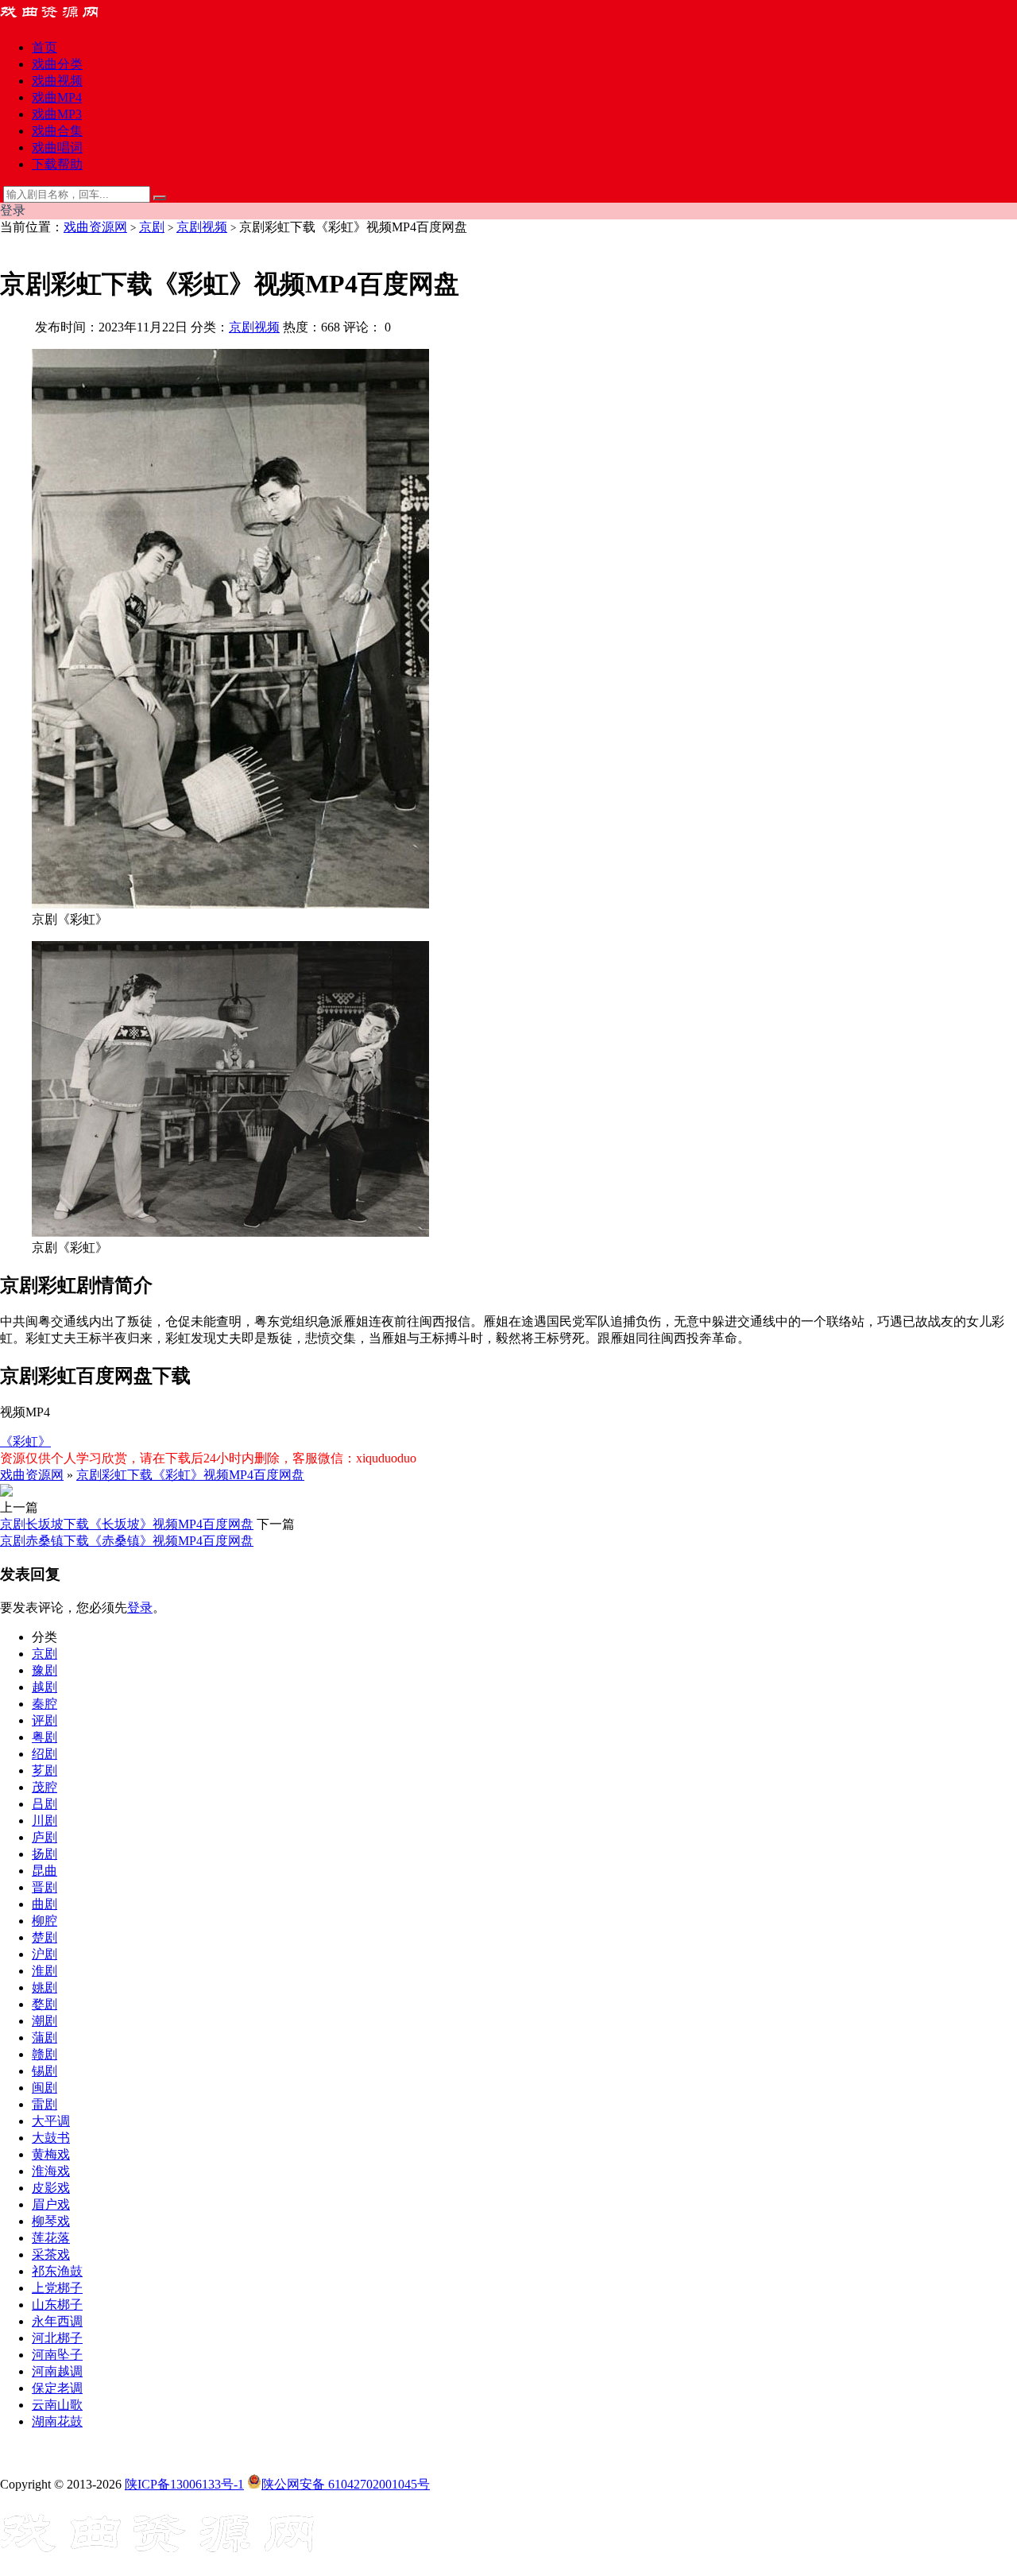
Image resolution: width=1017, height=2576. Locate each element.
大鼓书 (51, 2138)
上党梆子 (57, 2288)
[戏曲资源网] (60, 19)
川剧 (44, 1821)
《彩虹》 (25, 1441)
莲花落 (51, 2238)
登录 (140, 1608)
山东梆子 (57, 2305)
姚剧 (44, 1987)
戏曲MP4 (57, 97)
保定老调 (57, 2388)
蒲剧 (44, 2038)
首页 (44, 47)
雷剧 (44, 2104)
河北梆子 (57, 2338)
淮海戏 (51, 2171)
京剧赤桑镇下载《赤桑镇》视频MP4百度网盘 (127, 1541)
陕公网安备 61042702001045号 (346, 2484)
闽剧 (44, 2088)
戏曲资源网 (95, 227)
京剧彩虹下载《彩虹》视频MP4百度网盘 (190, 1475)
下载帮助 (57, 164)
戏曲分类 (57, 64)
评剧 (44, 1720)
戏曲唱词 (57, 147)
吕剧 (44, 1804)
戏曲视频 (57, 81)
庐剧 (44, 1837)
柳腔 (44, 1921)
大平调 (51, 2121)
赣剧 (44, 2054)
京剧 (152, 227)
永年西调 (57, 2321)
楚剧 (44, 1937)
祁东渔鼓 (57, 2271)
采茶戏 (51, 2254)
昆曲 (44, 1871)
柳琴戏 (51, 2221)
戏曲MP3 (57, 114)
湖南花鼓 (57, 2421)
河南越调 (57, 2371)
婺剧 (44, 2004)
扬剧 (44, 1854)
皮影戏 (51, 2188)
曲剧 (44, 1904)
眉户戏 (51, 2204)
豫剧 (44, 1670)
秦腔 (44, 1704)
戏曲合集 (57, 131)
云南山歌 (57, 2405)
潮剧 (44, 2021)
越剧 (44, 1687)
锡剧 (44, 2071)
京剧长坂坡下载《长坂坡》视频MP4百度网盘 (127, 1524)
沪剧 (44, 1954)
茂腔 (44, 1787)
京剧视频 (202, 227)
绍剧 (44, 1754)
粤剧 (44, 1737)
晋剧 (44, 1887)
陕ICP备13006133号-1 (184, 2484)
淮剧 (44, 1971)
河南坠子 (57, 2355)
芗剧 (44, 1770)
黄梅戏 (51, 2154)
